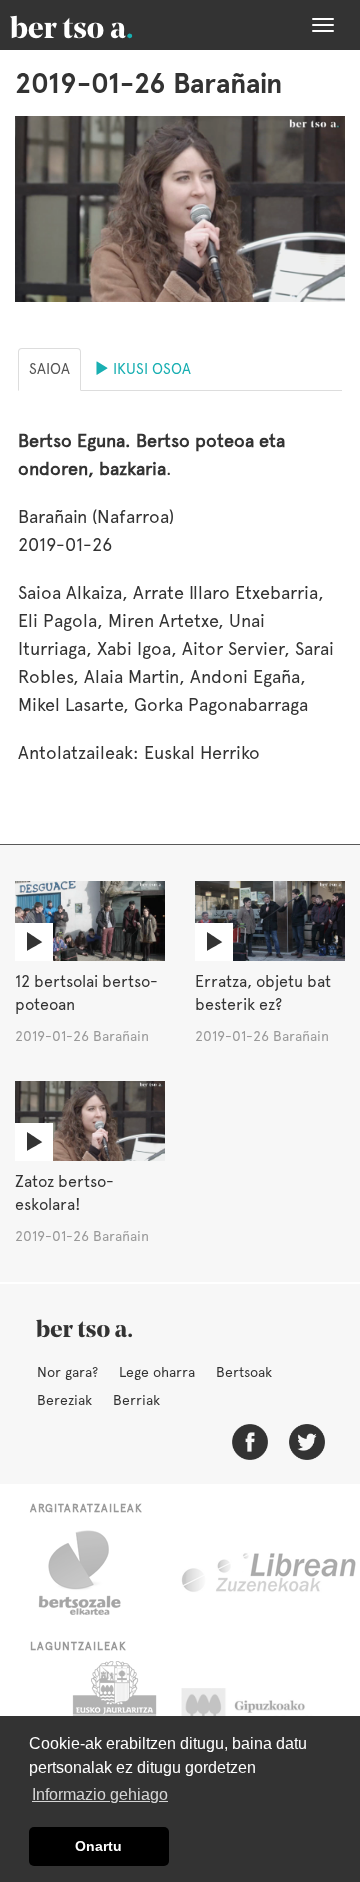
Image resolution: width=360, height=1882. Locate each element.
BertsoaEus (100, 25)
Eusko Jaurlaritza (112, 1711)
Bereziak (64, 1400)
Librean (270, 1573)
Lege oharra (157, 1372)
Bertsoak (244, 1372)
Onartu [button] (98, 1846)
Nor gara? (67, 1372)
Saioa (49, 369)
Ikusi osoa (150, 369)
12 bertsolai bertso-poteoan (86, 993)
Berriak (136, 1400)
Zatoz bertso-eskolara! (64, 1193)
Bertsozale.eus (92, 1573)
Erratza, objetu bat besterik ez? (263, 993)
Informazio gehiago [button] (100, 1794)
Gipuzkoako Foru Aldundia (262, 1711)
